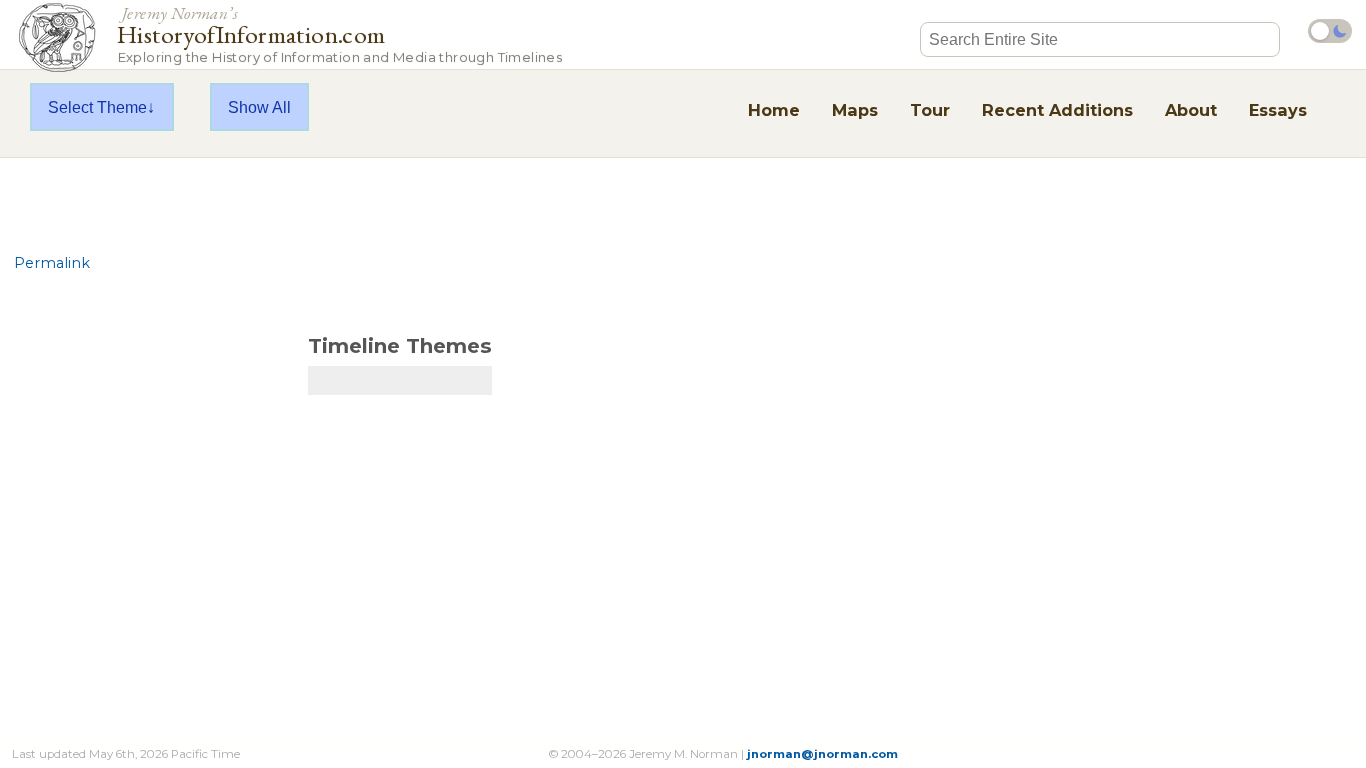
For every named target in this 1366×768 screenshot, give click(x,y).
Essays (1278, 110)
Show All (259, 107)
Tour (930, 110)
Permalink (52, 263)
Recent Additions (1057, 110)
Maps (855, 110)
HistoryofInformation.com (339, 33)
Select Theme (97, 107)
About (1191, 110)
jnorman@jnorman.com (822, 754)
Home (774, 110)
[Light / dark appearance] (1330, 31)
